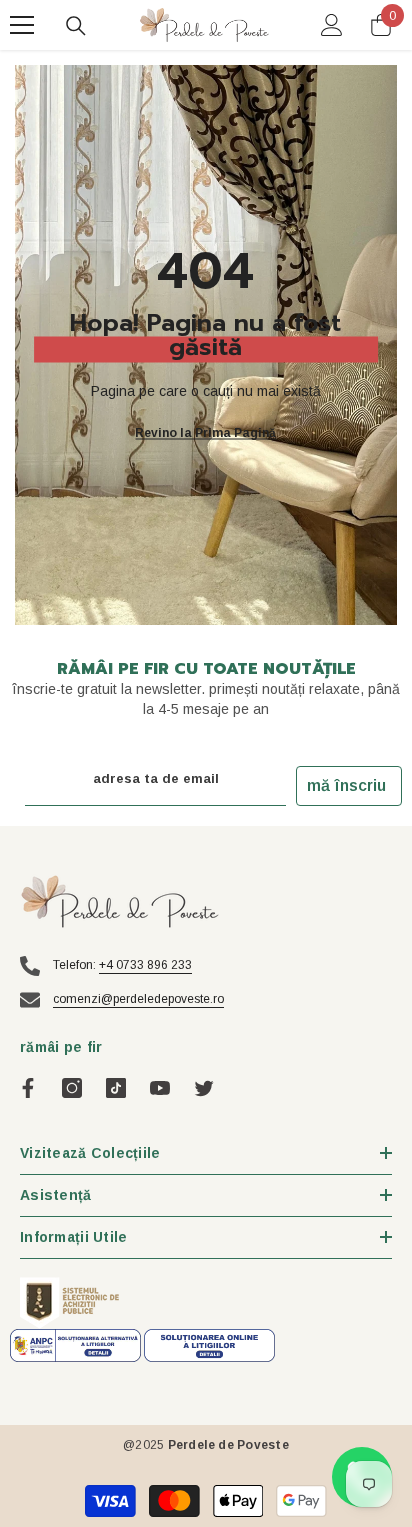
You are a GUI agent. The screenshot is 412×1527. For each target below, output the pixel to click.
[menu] (22, 25)
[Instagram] (72, 1088)
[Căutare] (76, 26)
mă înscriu (346, 785)
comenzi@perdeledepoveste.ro (138, 999)
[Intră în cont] (332, 25)
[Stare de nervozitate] (204, 1088)
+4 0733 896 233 (145, 965)
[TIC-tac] (116, 1088)
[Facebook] (28, 1088)
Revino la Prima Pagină (205, 433)
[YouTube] (160, 1088)
